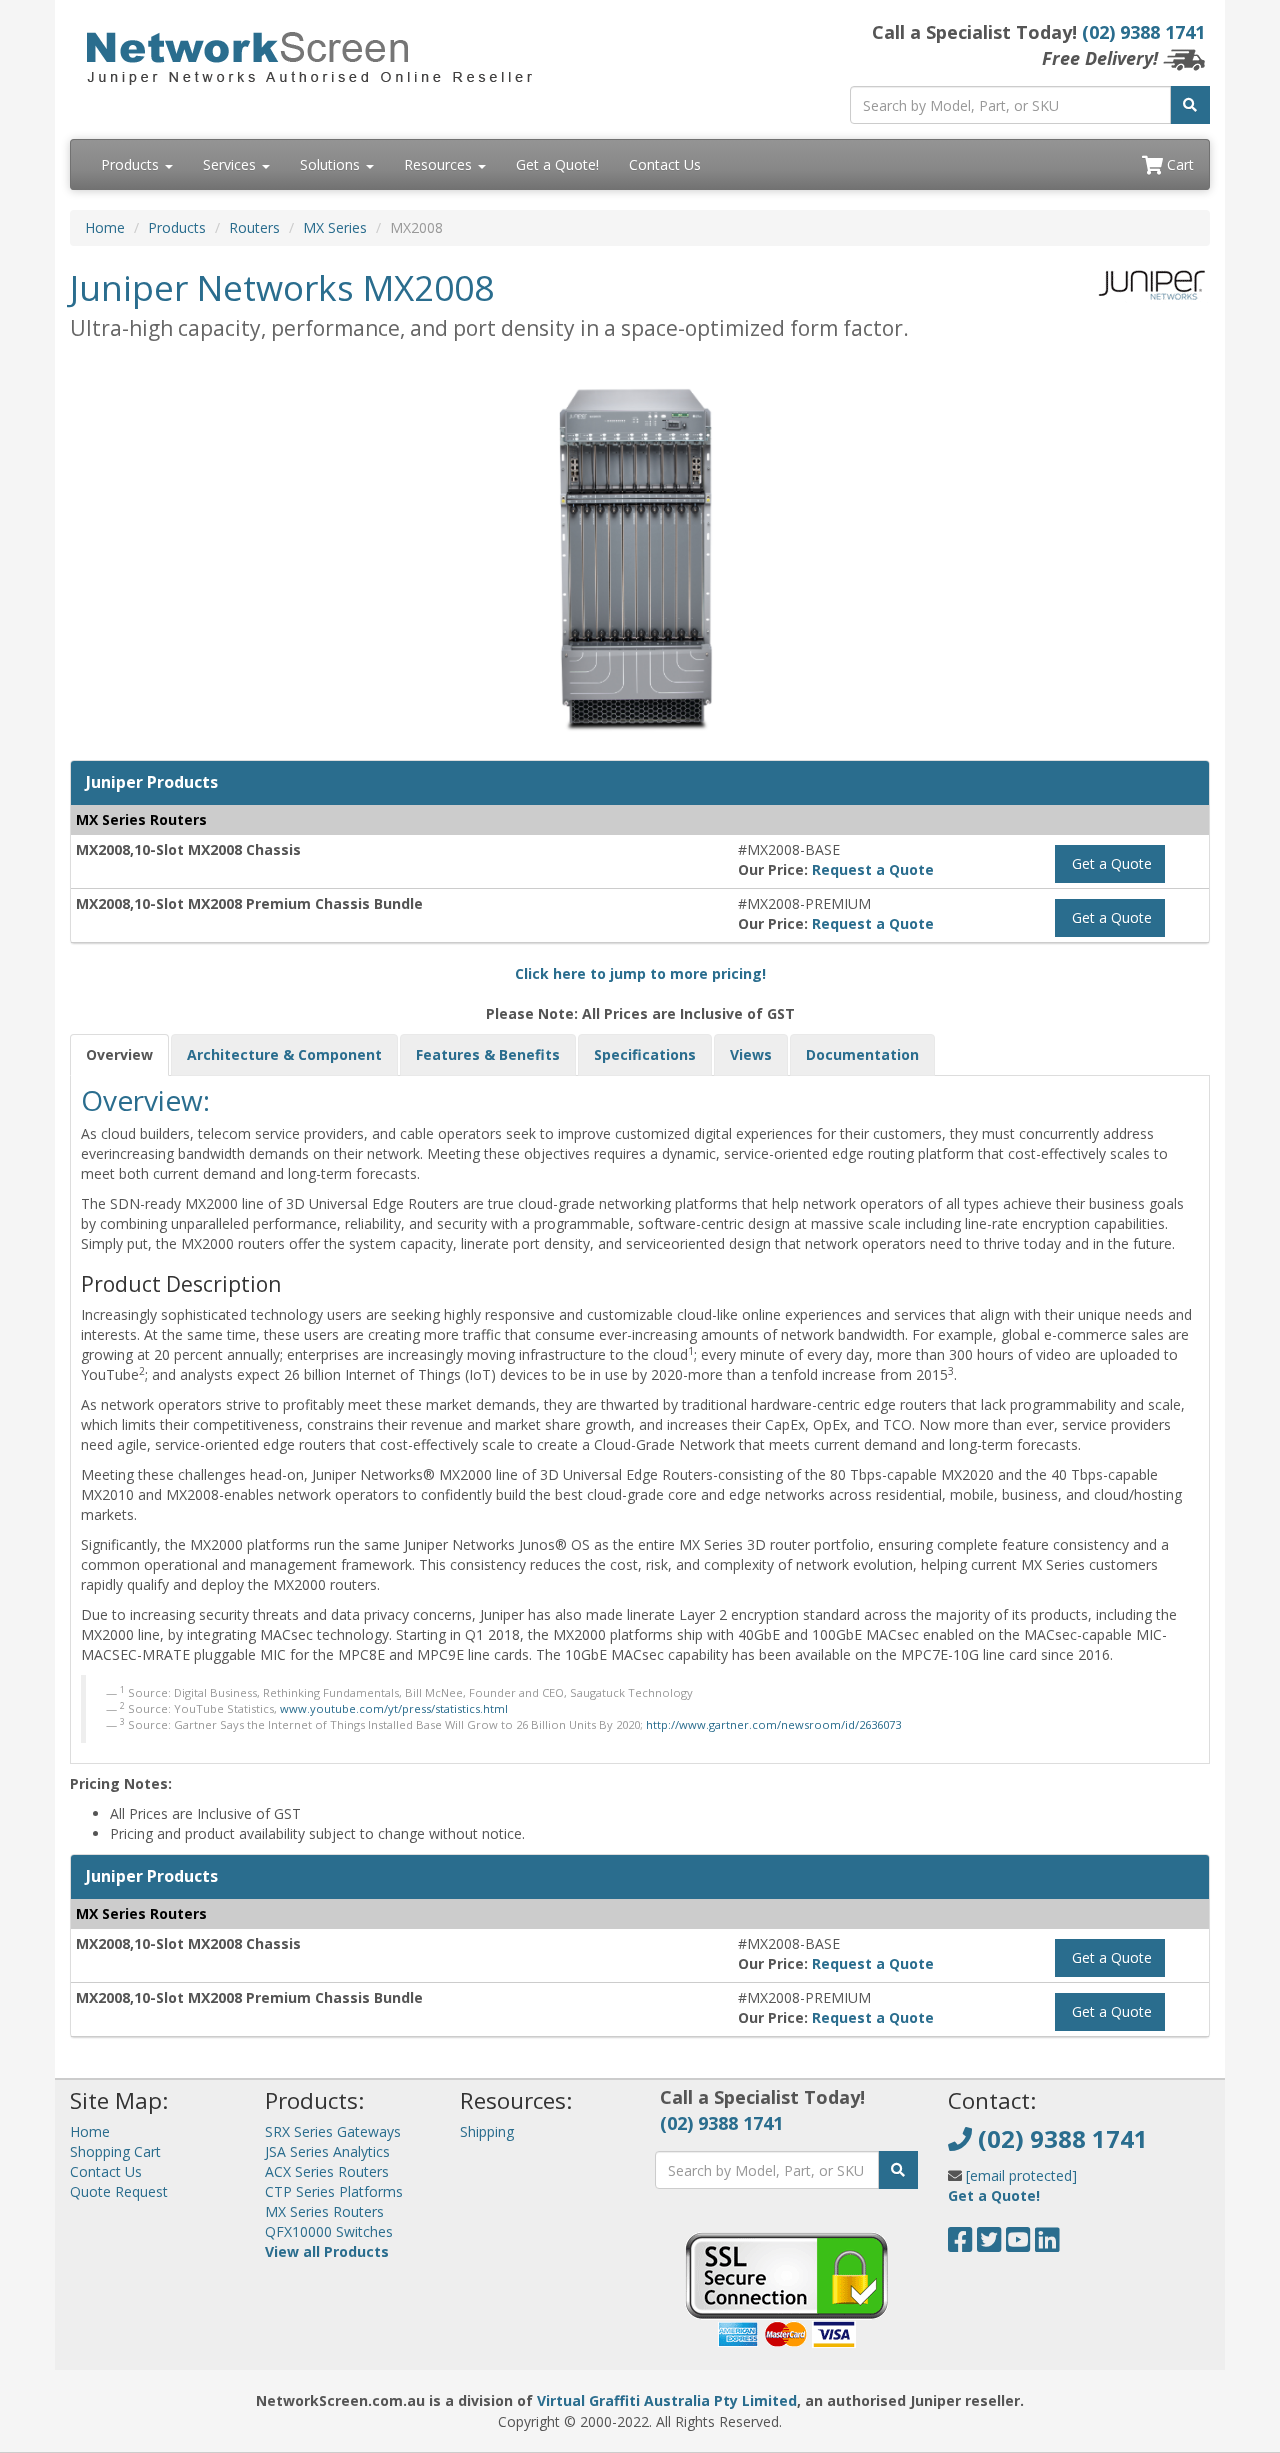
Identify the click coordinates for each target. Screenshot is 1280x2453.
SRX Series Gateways (333, 2131)
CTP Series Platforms (334, 2191)
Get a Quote (1110, 863)
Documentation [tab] (862, 1054)
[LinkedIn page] (1047, 2244)
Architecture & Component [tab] (284, 1054)
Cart (1178, 164)
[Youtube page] (1018, 2244)
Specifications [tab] (645, 1054)
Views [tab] (751, 1054)
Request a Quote (873, 869)
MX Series (335, 227)
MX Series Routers (324, 2211)
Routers (254, 227)
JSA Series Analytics (327, 2151)
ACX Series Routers (327, 2171)
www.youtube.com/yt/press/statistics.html (394, 1708)
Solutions (332, 164)
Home (105, 227)
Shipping (487, 2131)
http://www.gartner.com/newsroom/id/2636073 (773, 1724)
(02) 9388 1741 (1143, 32)
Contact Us (665, 164)
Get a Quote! (557, 164)
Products (132, 164)
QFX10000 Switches (329, 2231)
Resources (440, 164)
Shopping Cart (115, 2151)
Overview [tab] (119, 1054)
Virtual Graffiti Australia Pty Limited (667, 2400)
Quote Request (119, 2191)
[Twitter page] (989, 2244)
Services (231, 164)
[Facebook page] (960, 2244)
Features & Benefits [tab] (488, 1054)
